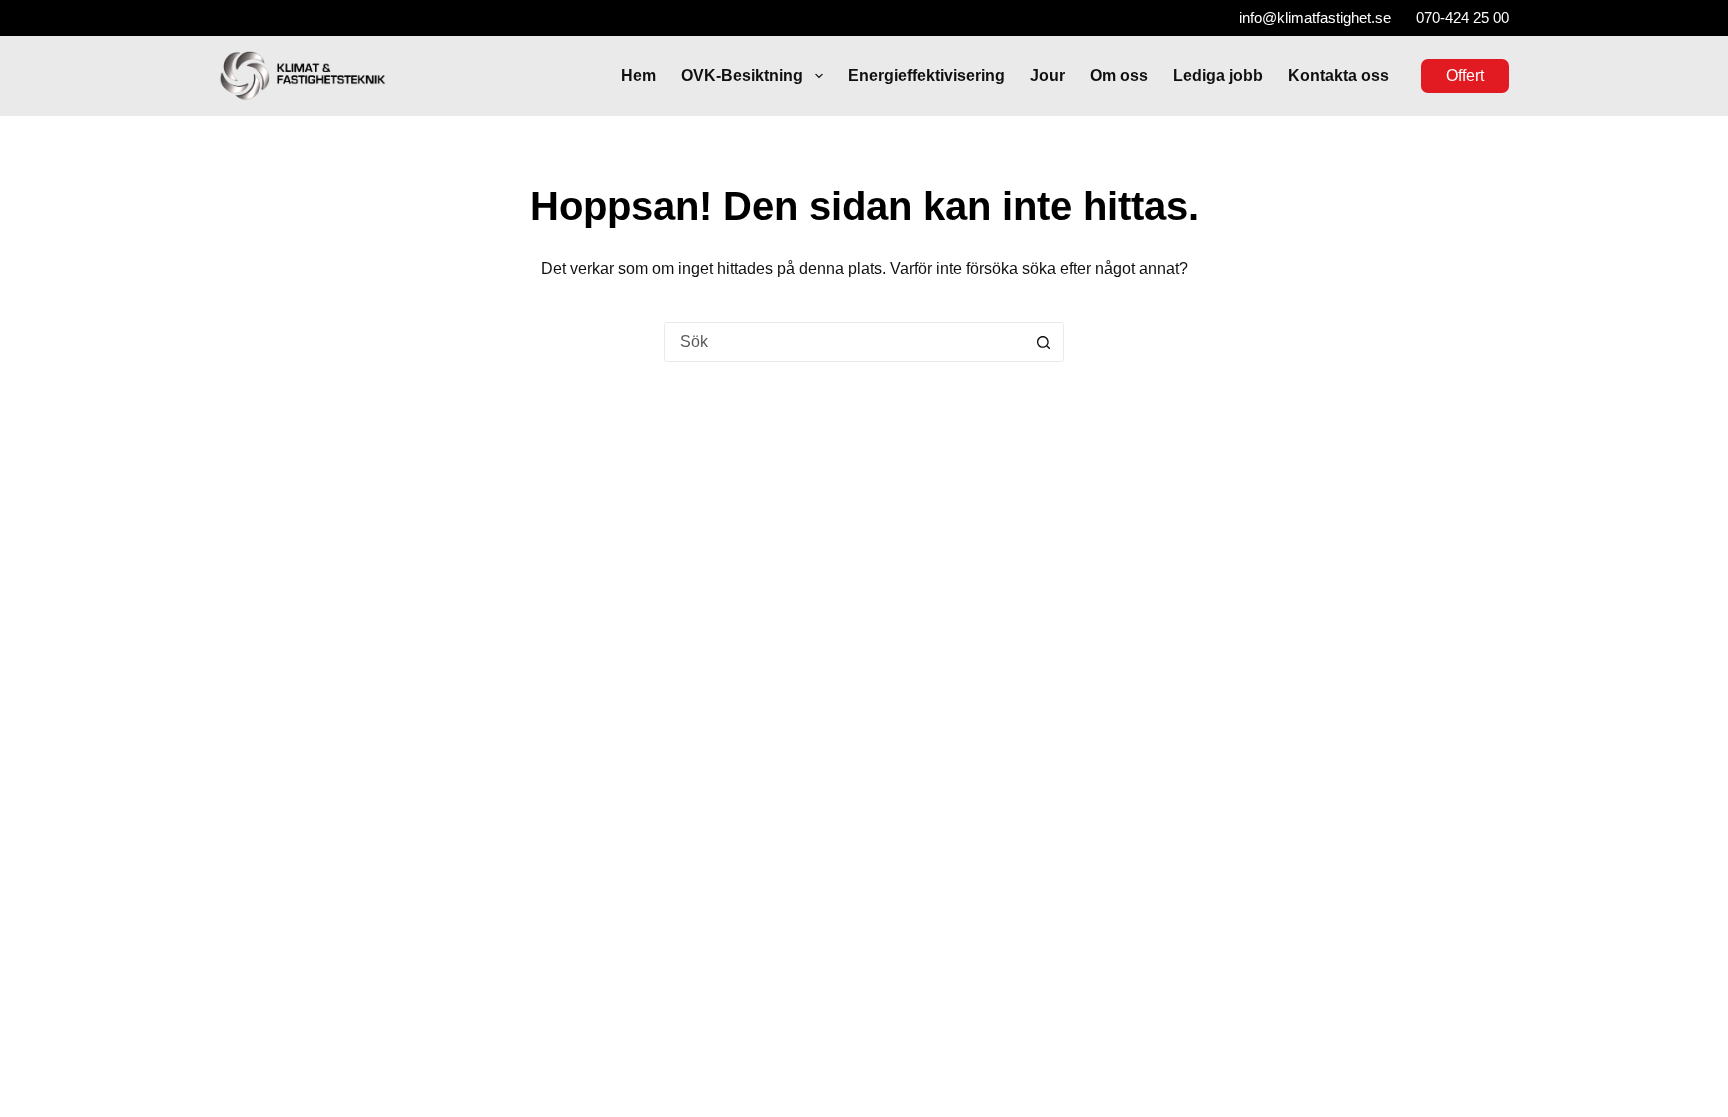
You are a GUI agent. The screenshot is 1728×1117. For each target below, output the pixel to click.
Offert (1465, 75)
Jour (1047, 75)
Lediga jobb (1218, 75)
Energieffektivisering (926, 75)
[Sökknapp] (1043, 342)
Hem (638, 75)
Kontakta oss (1338, 75)
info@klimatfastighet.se (1315, 17)
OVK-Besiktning (742, 75)
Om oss (1119, 75)
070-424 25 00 (1462, 17)
